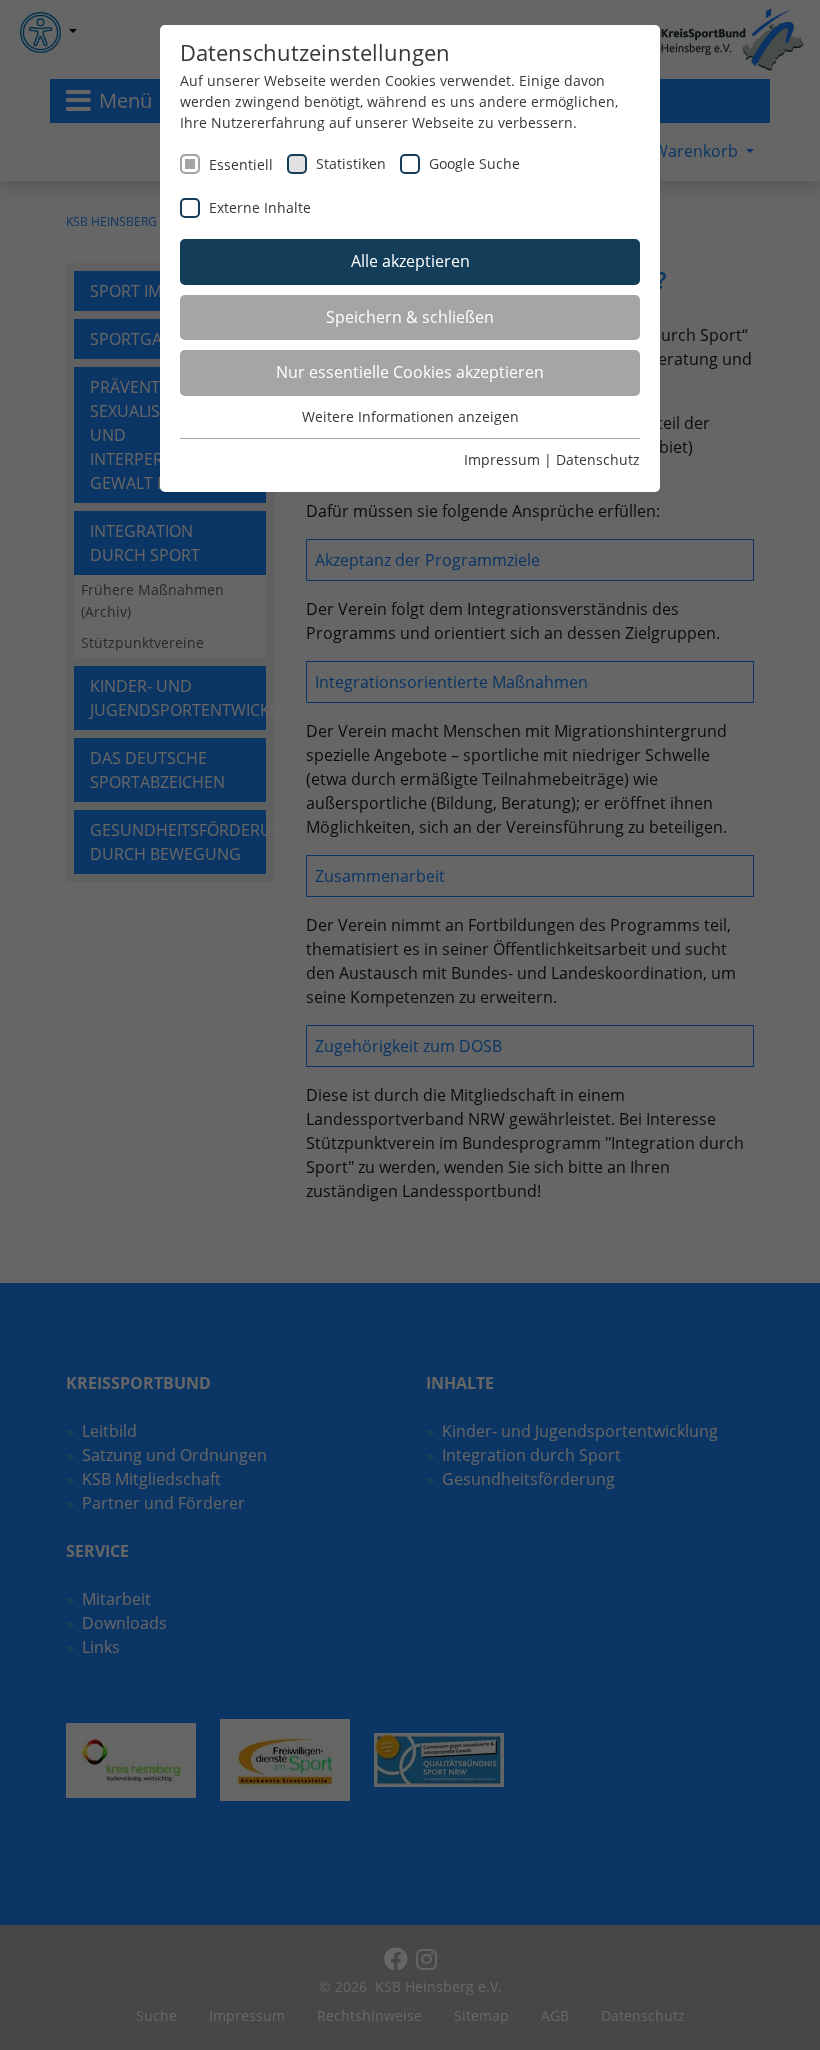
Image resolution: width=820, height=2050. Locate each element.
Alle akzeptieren (410, 261)
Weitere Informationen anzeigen (410, 416)
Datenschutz (598, 459)
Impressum (502, 459)
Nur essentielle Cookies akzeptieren (410, 372)
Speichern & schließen (410, 317)
